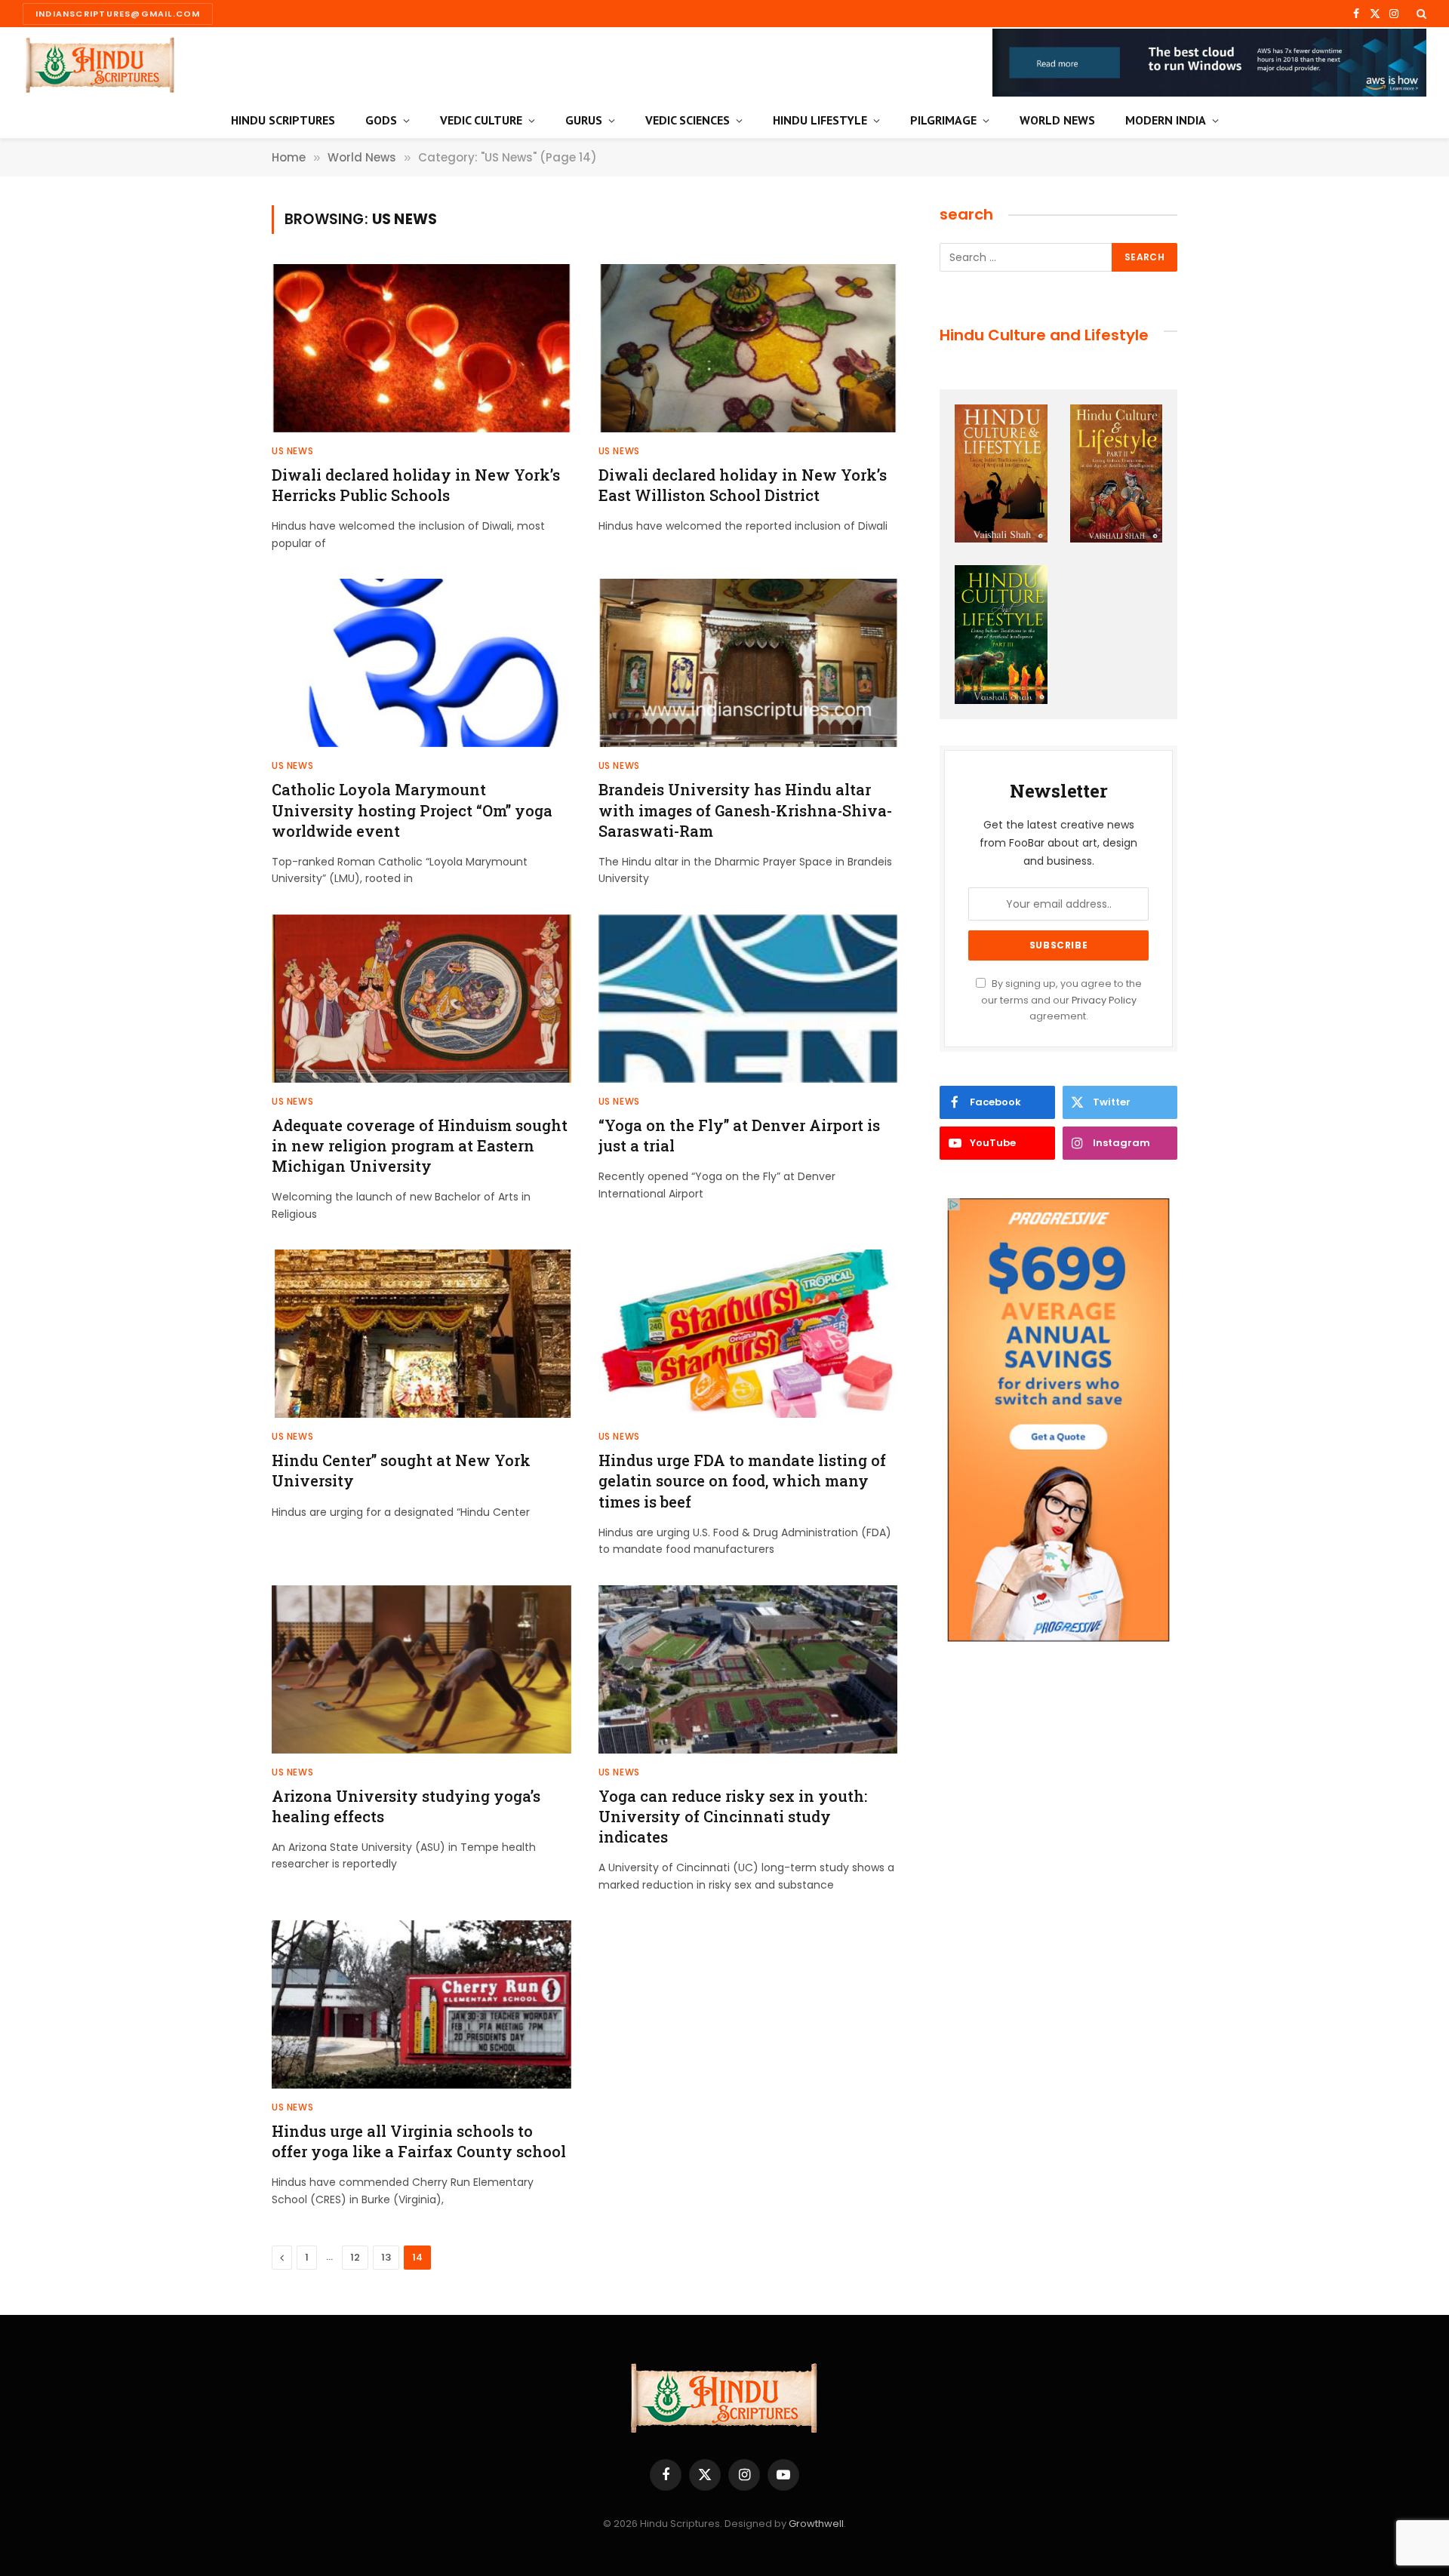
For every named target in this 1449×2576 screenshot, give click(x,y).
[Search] (1420, 14)
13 (386, 2257)
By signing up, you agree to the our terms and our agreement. (1061, 1000)
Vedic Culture (481, 120)
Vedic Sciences (688, 120)
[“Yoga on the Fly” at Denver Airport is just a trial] (748, 999)
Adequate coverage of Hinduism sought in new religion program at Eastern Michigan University (420, 1145)
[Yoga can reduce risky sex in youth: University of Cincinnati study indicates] (748, 1669)
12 (355, 2257)
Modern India (1166, 120)
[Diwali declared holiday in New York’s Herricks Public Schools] (421, 348)
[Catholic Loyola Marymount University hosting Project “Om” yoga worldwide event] (421, 663)
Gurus (584, 120)
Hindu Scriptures (283, 120)
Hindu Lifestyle (820, 120)
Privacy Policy (1104, 1000)
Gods (381, 120)
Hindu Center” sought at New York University (401, 1470)
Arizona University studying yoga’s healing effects (406, 1806)
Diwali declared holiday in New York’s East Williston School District (743, 485)
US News (292, 451)
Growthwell (816, 2524)
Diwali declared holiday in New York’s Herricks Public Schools (416, 485)
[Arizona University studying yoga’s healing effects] (421, 1669)
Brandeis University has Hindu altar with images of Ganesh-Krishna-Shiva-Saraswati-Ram (745, 810)
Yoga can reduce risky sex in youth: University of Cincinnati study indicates (733, 1816)
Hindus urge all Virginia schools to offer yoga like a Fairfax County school (419, 2141)
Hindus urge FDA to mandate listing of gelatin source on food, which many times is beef (742, 1480)
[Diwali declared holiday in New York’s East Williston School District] (748, 348)
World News (1057, 120)
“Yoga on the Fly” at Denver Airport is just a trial (739, 1135)
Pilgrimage (943, 120)
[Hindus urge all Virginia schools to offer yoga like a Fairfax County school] (421, 2004)
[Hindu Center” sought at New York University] (421, 1334)
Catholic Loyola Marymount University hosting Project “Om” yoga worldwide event (412, 810)
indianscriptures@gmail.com (118, 14)
